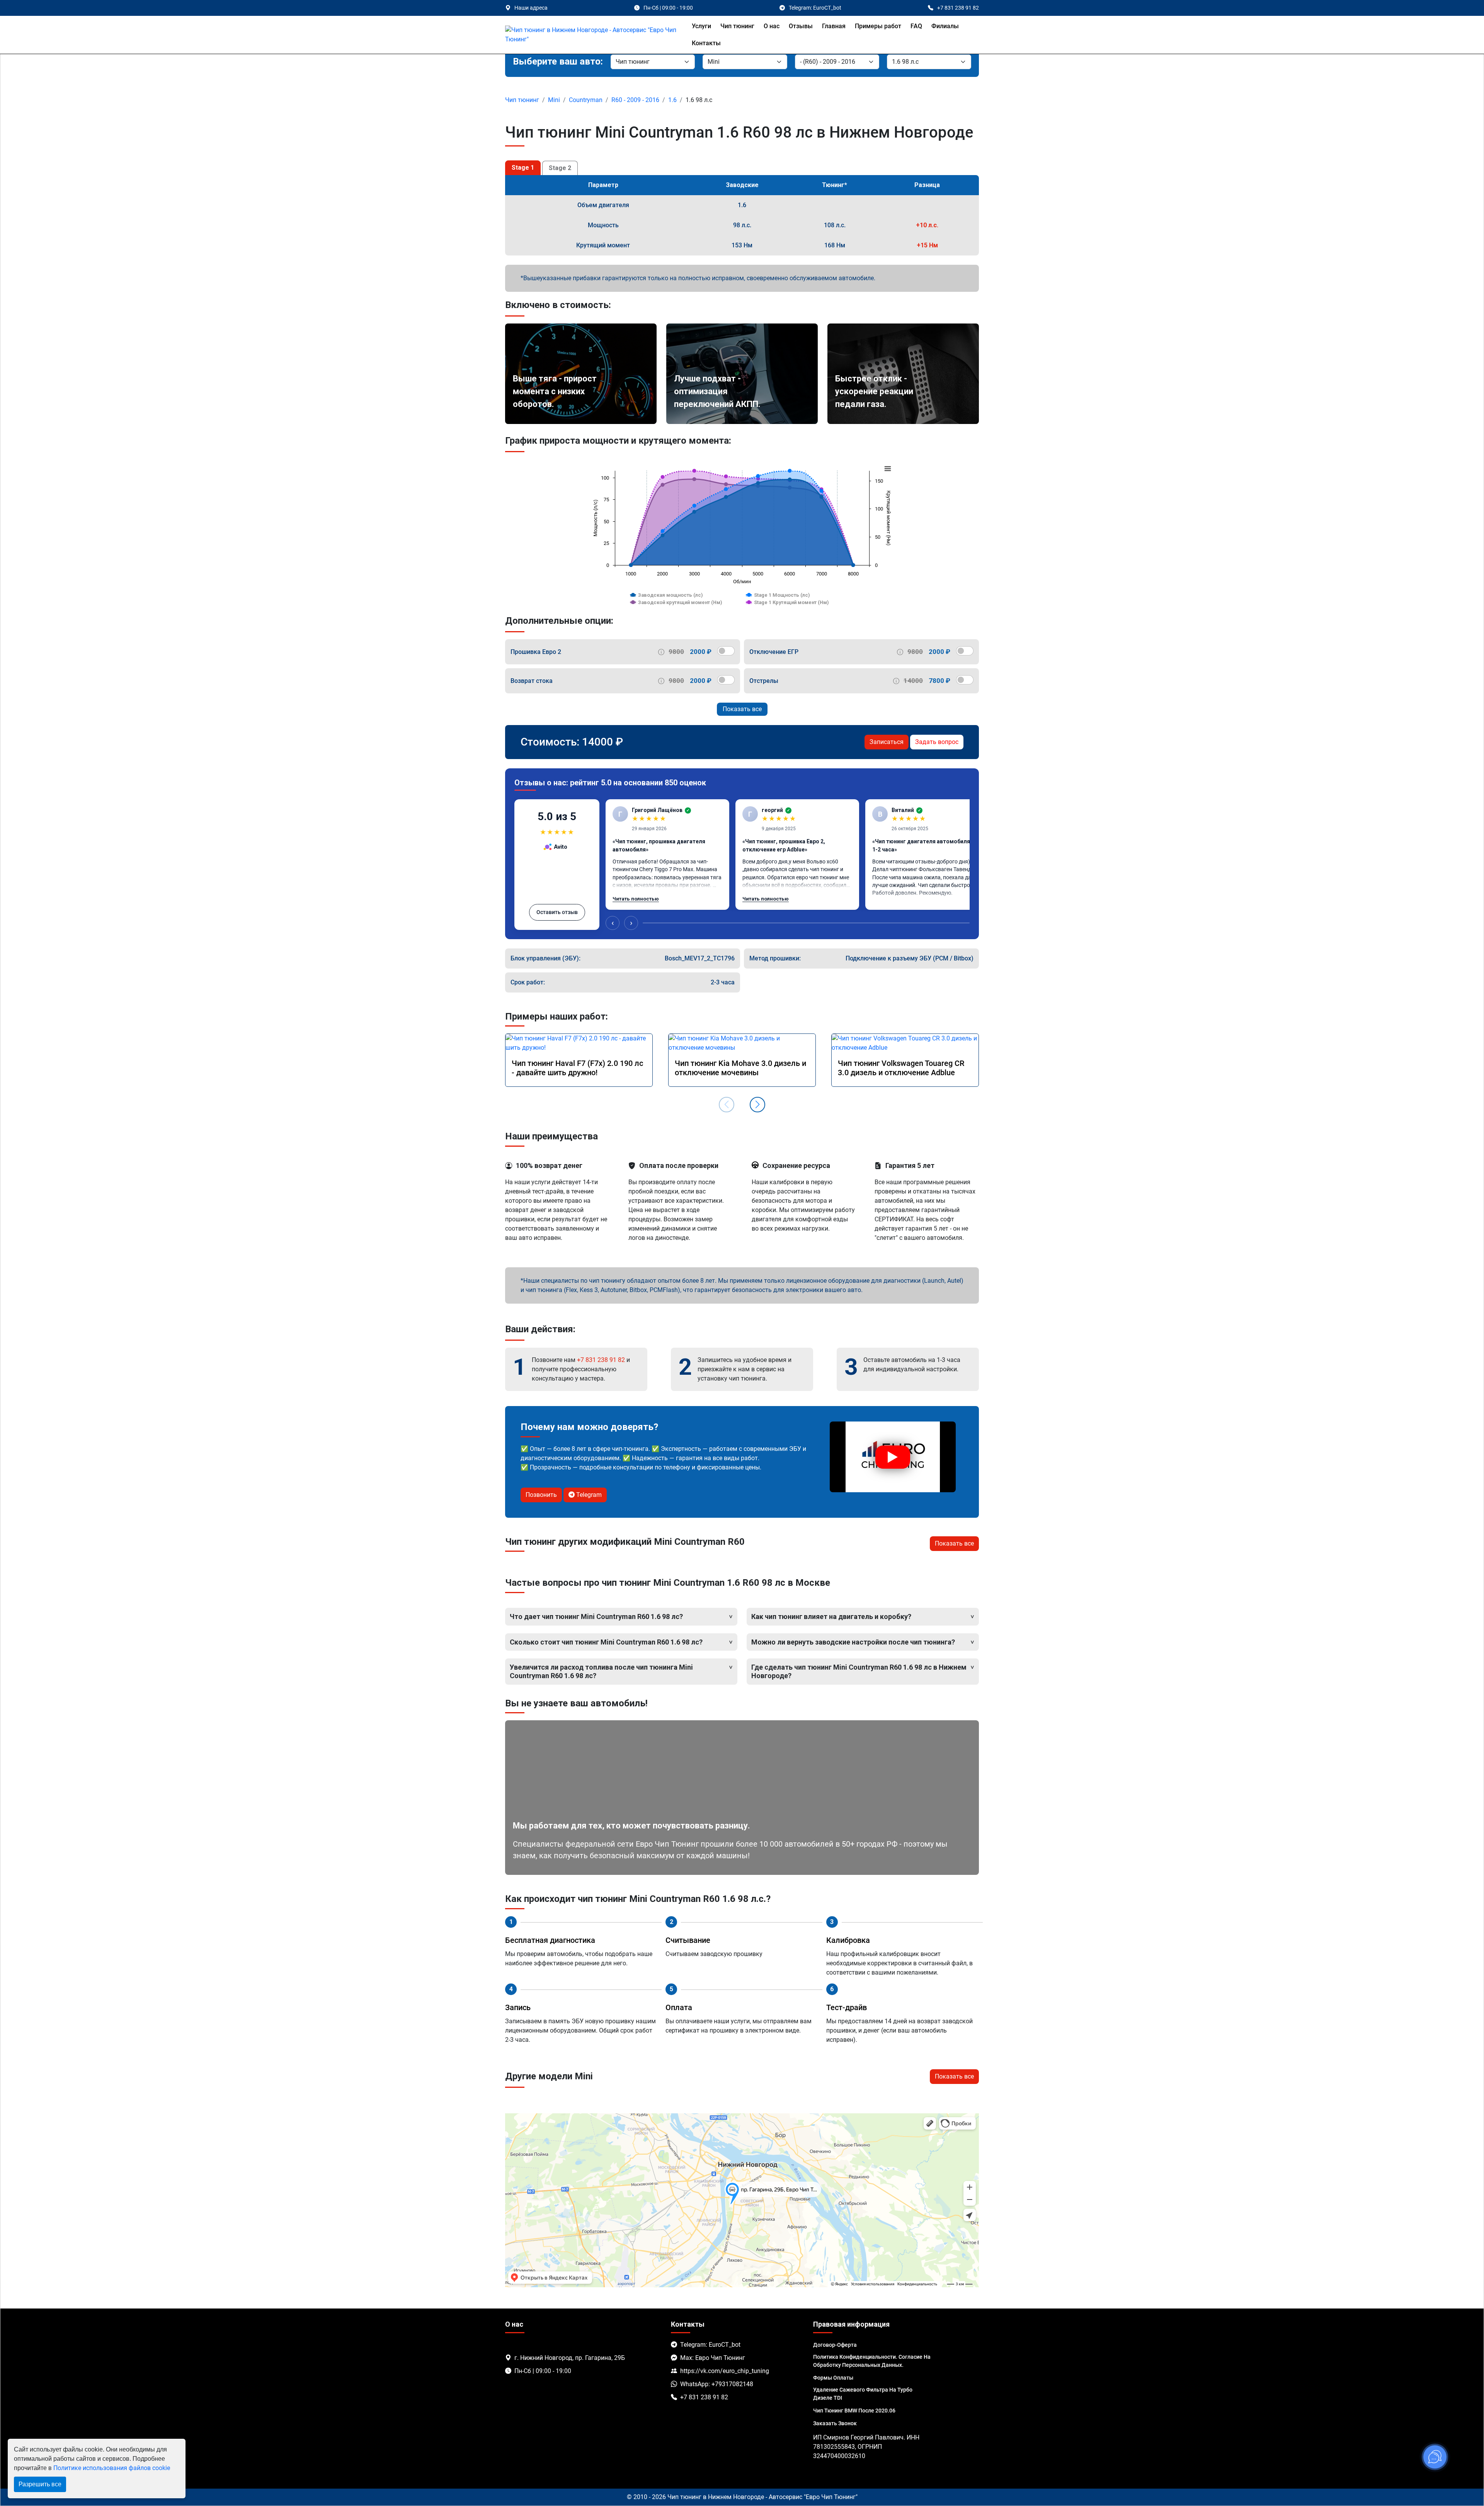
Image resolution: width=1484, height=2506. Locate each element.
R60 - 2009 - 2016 (635, 100)
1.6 (672, 100)
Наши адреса (531, 8)
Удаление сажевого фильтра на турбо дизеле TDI (863, 2394)
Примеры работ (878, 26)
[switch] (726, 651)
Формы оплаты (833, 2378)
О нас (772, 26)
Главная (834, 26)
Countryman (586, 100)
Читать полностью (636, 899)
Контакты (706, 43)
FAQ (916, 26)
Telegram (588, 1495)
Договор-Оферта (835, 2345)
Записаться (887, 742)
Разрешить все (40, 2484)
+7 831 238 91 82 (601, 1360)
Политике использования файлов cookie (112, 2468)
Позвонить (541, 1495)
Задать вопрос (937, 742)
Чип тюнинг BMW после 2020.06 (854, 2411)
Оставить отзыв (557, 912)
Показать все (742, 709)
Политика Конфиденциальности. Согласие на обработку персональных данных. (872, 2361)
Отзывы (801, 26)
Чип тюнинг (737, 26)
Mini (554, 100)
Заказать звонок (835, 2423)
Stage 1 (523, 168)
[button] (757, 1105)
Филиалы (945, 26)
